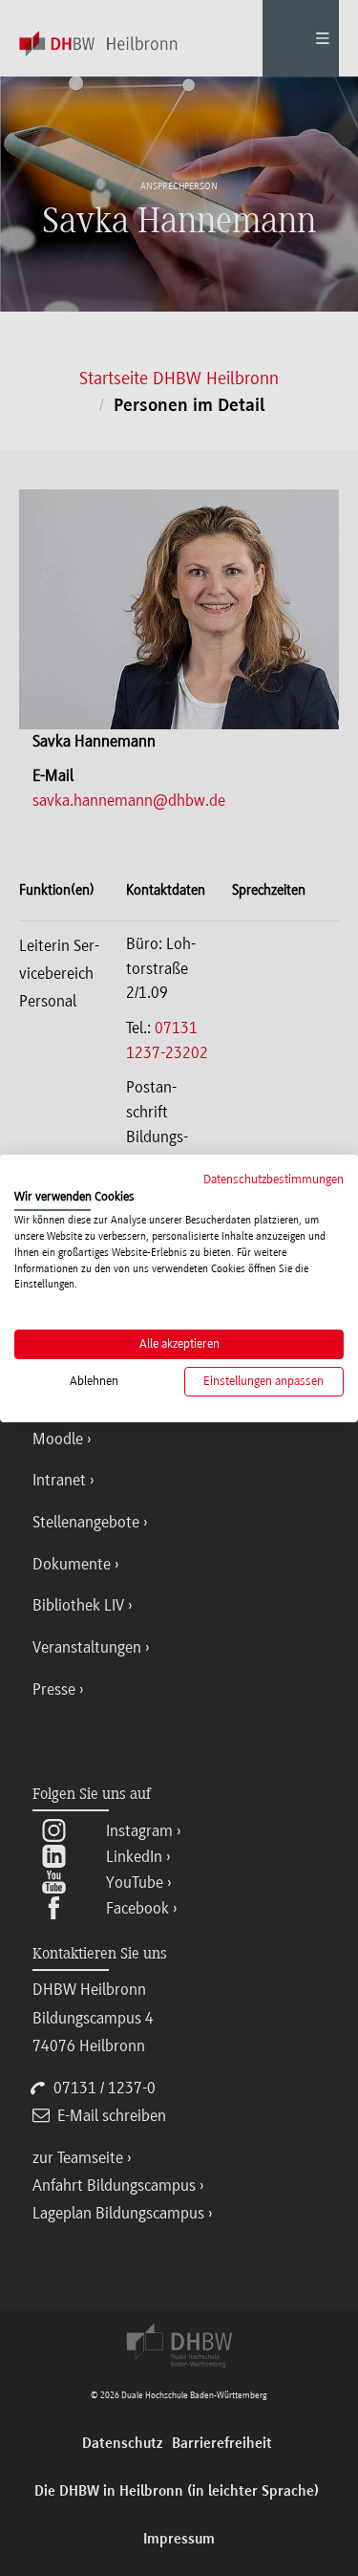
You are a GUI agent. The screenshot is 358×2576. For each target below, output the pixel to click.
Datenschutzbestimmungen (274, 1178)
